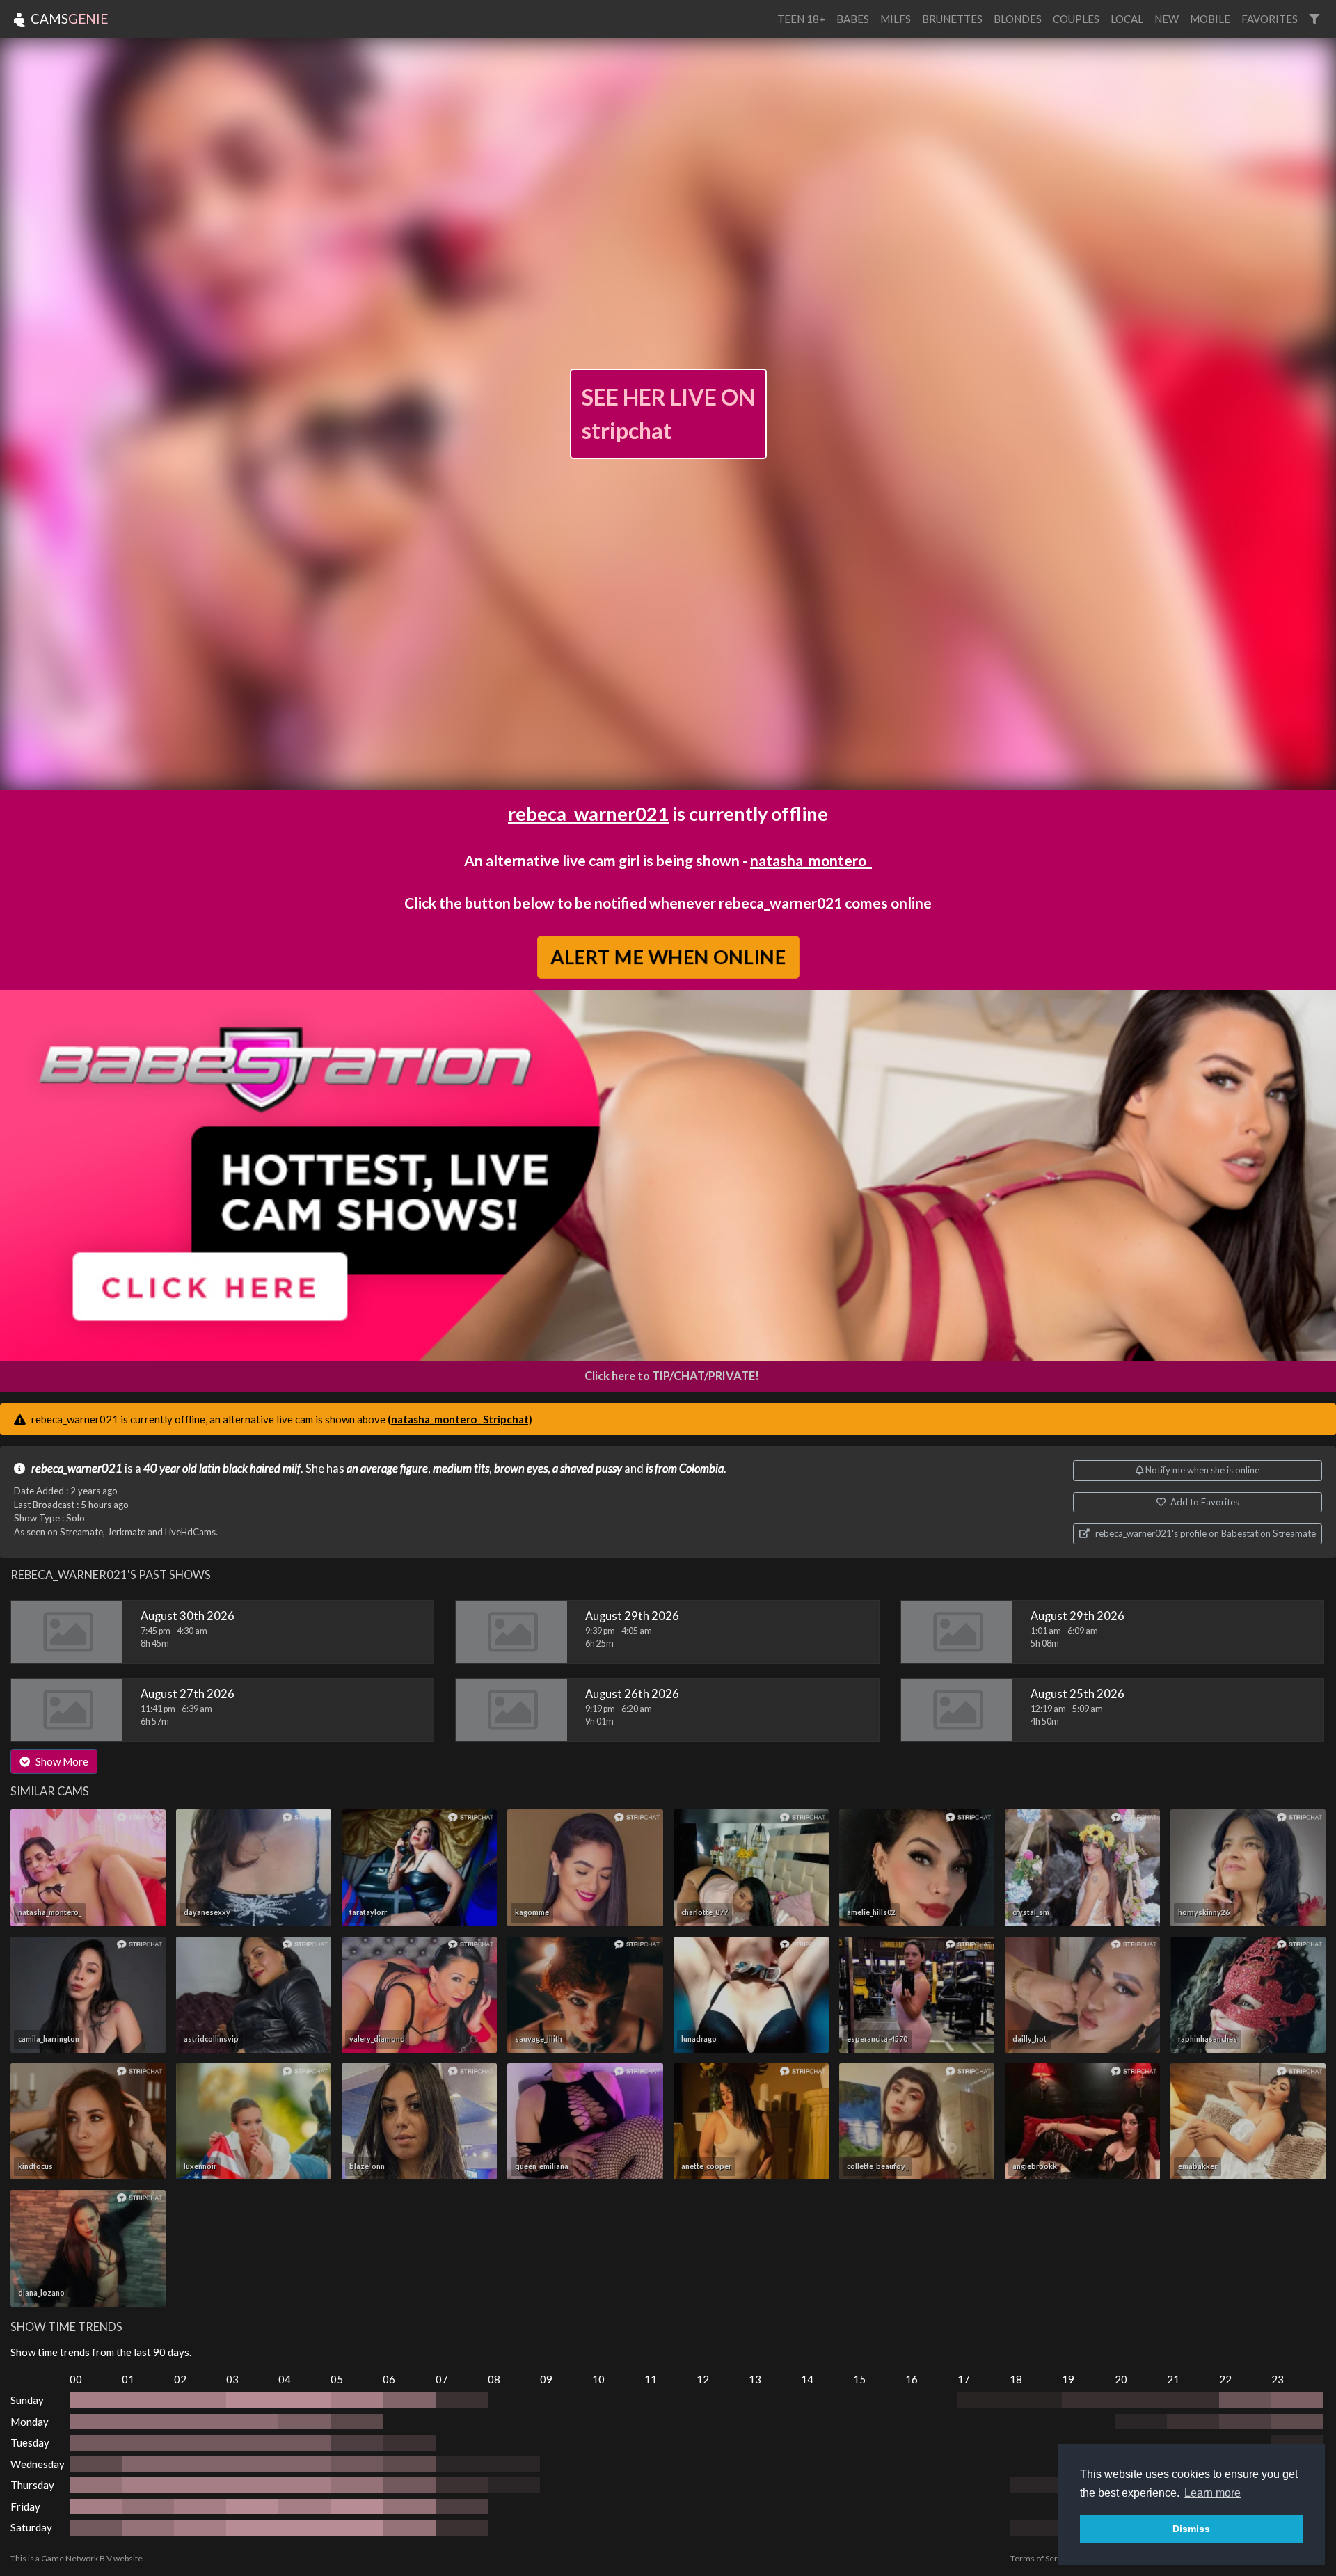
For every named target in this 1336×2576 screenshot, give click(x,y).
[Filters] (1314, 19)
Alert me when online (668, 956)
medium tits (461, 1469)
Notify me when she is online (1201, 1470)
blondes (1018, 19)
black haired (252, 1469)
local (1127, 19)
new (1167, 19)
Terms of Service (1042, 2558)
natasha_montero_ (811, 860)
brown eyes (521, 1469)
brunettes (952, 19)
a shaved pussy (587, 1469)
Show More (61, 1761)
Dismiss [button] (1191, 2529)
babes (853, 19)
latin (210, 1469)
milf (292, 1469)
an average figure (387, 1469)
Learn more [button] (1212, 2493)
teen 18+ (801, 19)
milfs (896, 19)
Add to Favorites (1204, 1502)
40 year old (170, 1469)
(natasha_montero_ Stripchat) (460, 1419)
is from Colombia (685, 1469)
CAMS (68, 18)
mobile (1210, 19)
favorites (1270, 19)
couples (1076, 19)
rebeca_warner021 (588, 814)
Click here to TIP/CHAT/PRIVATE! (672, 1376)
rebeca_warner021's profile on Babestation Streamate (1204, 1533)
